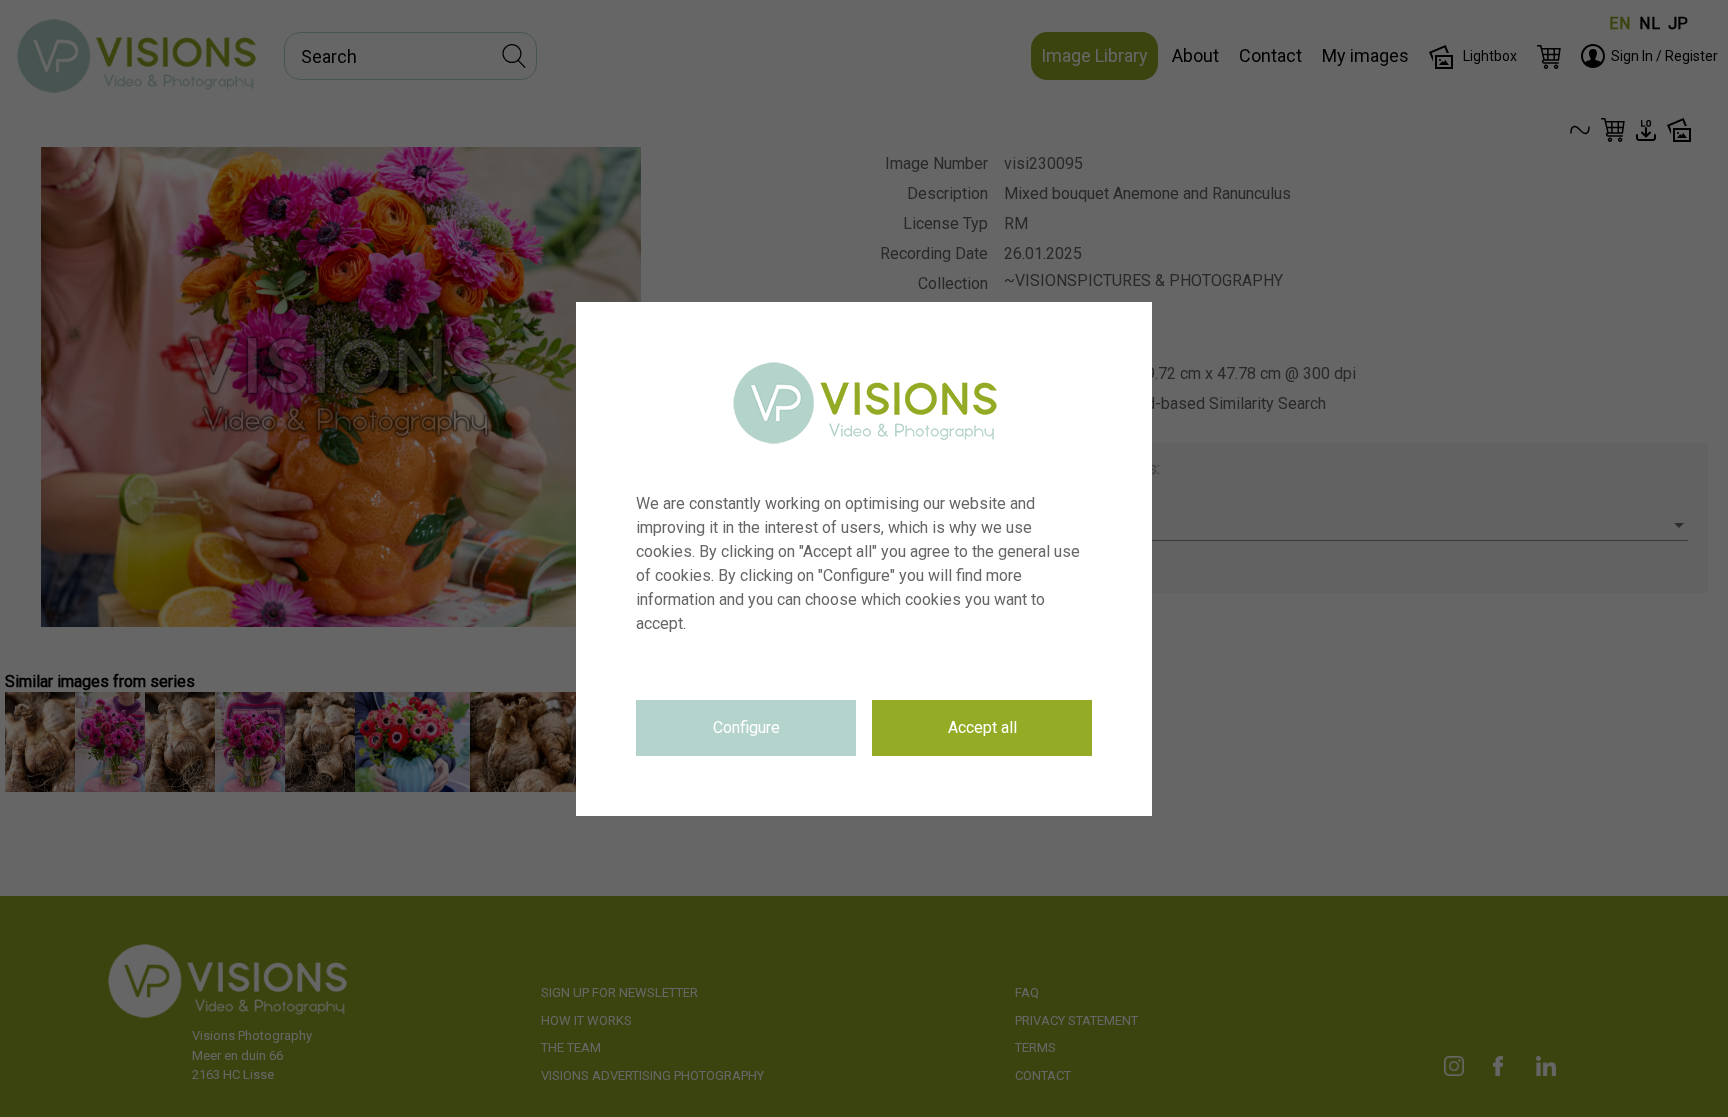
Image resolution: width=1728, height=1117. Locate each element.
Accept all (982, 727)
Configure (746, 727)
